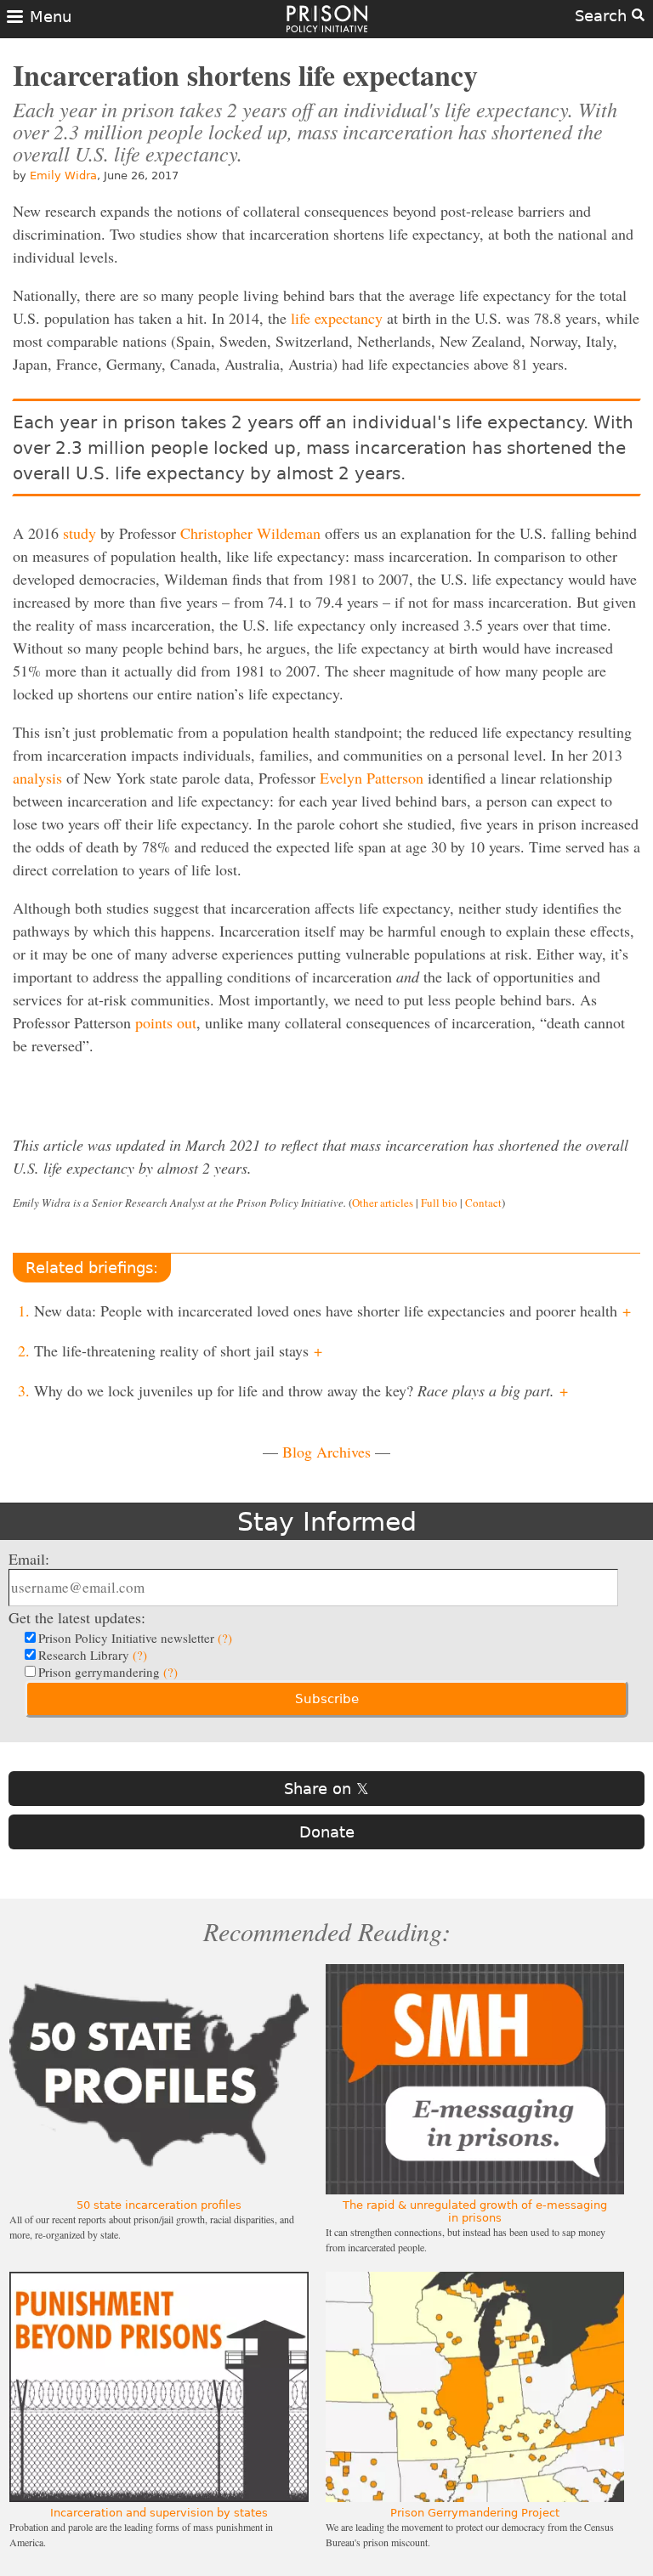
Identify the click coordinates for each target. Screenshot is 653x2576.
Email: (29, 1559)
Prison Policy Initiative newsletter (135, 1638)
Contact (483, 1203)
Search (603, 16)
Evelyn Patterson (372, 778)
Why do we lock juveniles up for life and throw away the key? (301, 1390)
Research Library (93, 1655)
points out (166, 1022)
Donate (327, 1832)
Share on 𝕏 (326, 1789)
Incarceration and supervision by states (159, 2513)
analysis (37, 778)
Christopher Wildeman (250, 533)
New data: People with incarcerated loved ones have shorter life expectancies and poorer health (332, 1311)
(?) (225, 1638)
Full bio (439, 1203)
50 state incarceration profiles (159, 2205)
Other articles (383, 1203)
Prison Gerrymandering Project (475, 2513)
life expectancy (337, 318)
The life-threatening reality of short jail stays (178, 1350)
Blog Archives (326, 1452)
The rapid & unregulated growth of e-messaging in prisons (475, 2211)
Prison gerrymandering (108, 1672)
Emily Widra (63, 176)
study (79, 533)
